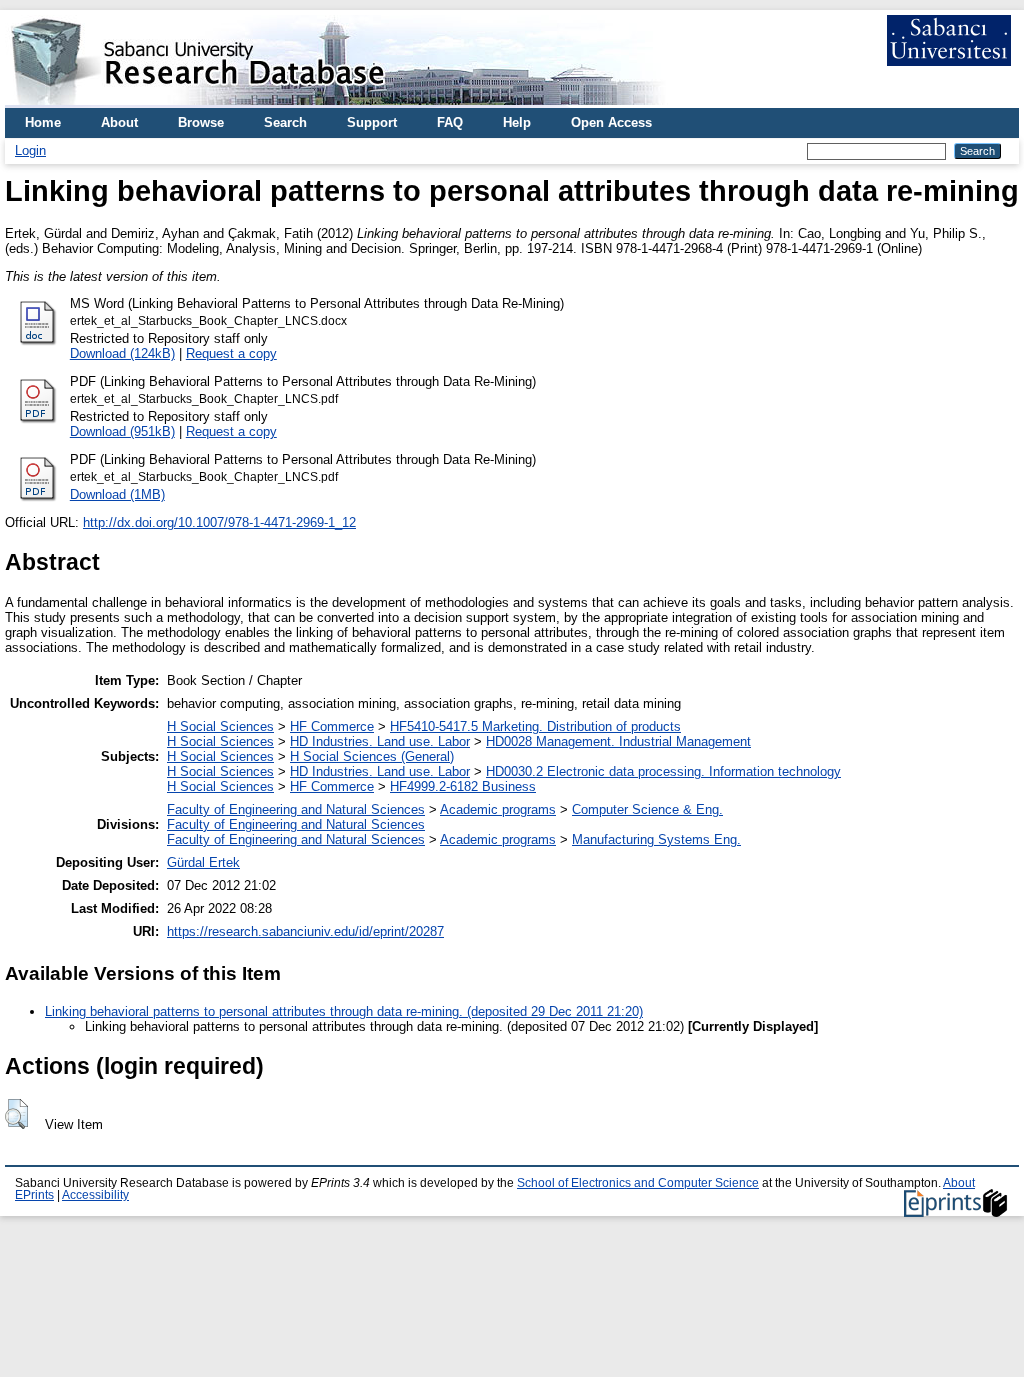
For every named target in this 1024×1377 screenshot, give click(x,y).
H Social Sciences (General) (372, 756)
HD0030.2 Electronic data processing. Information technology (663, 771)
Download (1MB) (117, 494)
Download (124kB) (122, 353)
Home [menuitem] (43, 122)
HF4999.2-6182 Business (463, 786)
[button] (16, 1114)
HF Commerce (332, 726)
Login (30, 150)
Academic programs (498, 809)
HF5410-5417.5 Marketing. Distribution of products (535, 726)
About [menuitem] (119, 122)
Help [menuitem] (517, 122)
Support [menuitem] (372, 122)
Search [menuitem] (285, 122)
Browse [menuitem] (201, 122)
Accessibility (95, 1195)
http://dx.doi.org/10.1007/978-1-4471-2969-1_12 (219, 522)
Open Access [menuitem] (611, 122)
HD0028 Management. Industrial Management (618, 741)
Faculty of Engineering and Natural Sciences (296, 809)
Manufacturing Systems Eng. (656, 839)
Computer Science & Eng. (647, 809)
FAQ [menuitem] (450, 122)
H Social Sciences (220, 726)
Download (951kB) (122, 431)
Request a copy (231, 353)
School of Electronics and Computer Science (638, 1183)
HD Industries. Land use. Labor (380, 741)
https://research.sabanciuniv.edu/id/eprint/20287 (305, 931)
